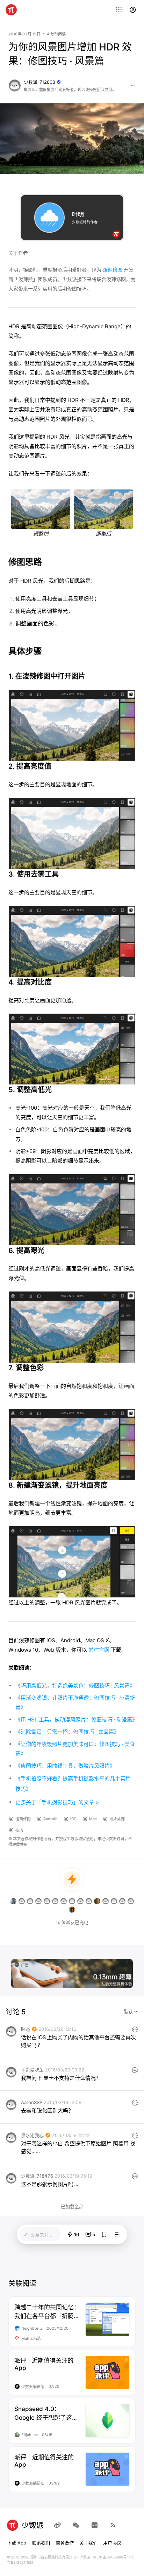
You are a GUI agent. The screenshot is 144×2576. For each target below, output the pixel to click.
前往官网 (99, 1650)
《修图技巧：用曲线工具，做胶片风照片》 (65, 1766)
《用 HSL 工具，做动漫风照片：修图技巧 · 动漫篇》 (76, 1719)
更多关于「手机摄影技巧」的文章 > (57, 1802)
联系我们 (41, 2543)
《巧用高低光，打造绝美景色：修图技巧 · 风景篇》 (75, 1686)
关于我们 (88, 2543)
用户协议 (112, 2543)
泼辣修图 (113, 270)
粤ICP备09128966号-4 (112, 2557)
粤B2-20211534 (20, 2562)
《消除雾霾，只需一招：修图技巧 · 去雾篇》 (67, 1732)
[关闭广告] (129, 1963)
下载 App (17, 2543)
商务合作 (65, 2543)
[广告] (72, 1973)
